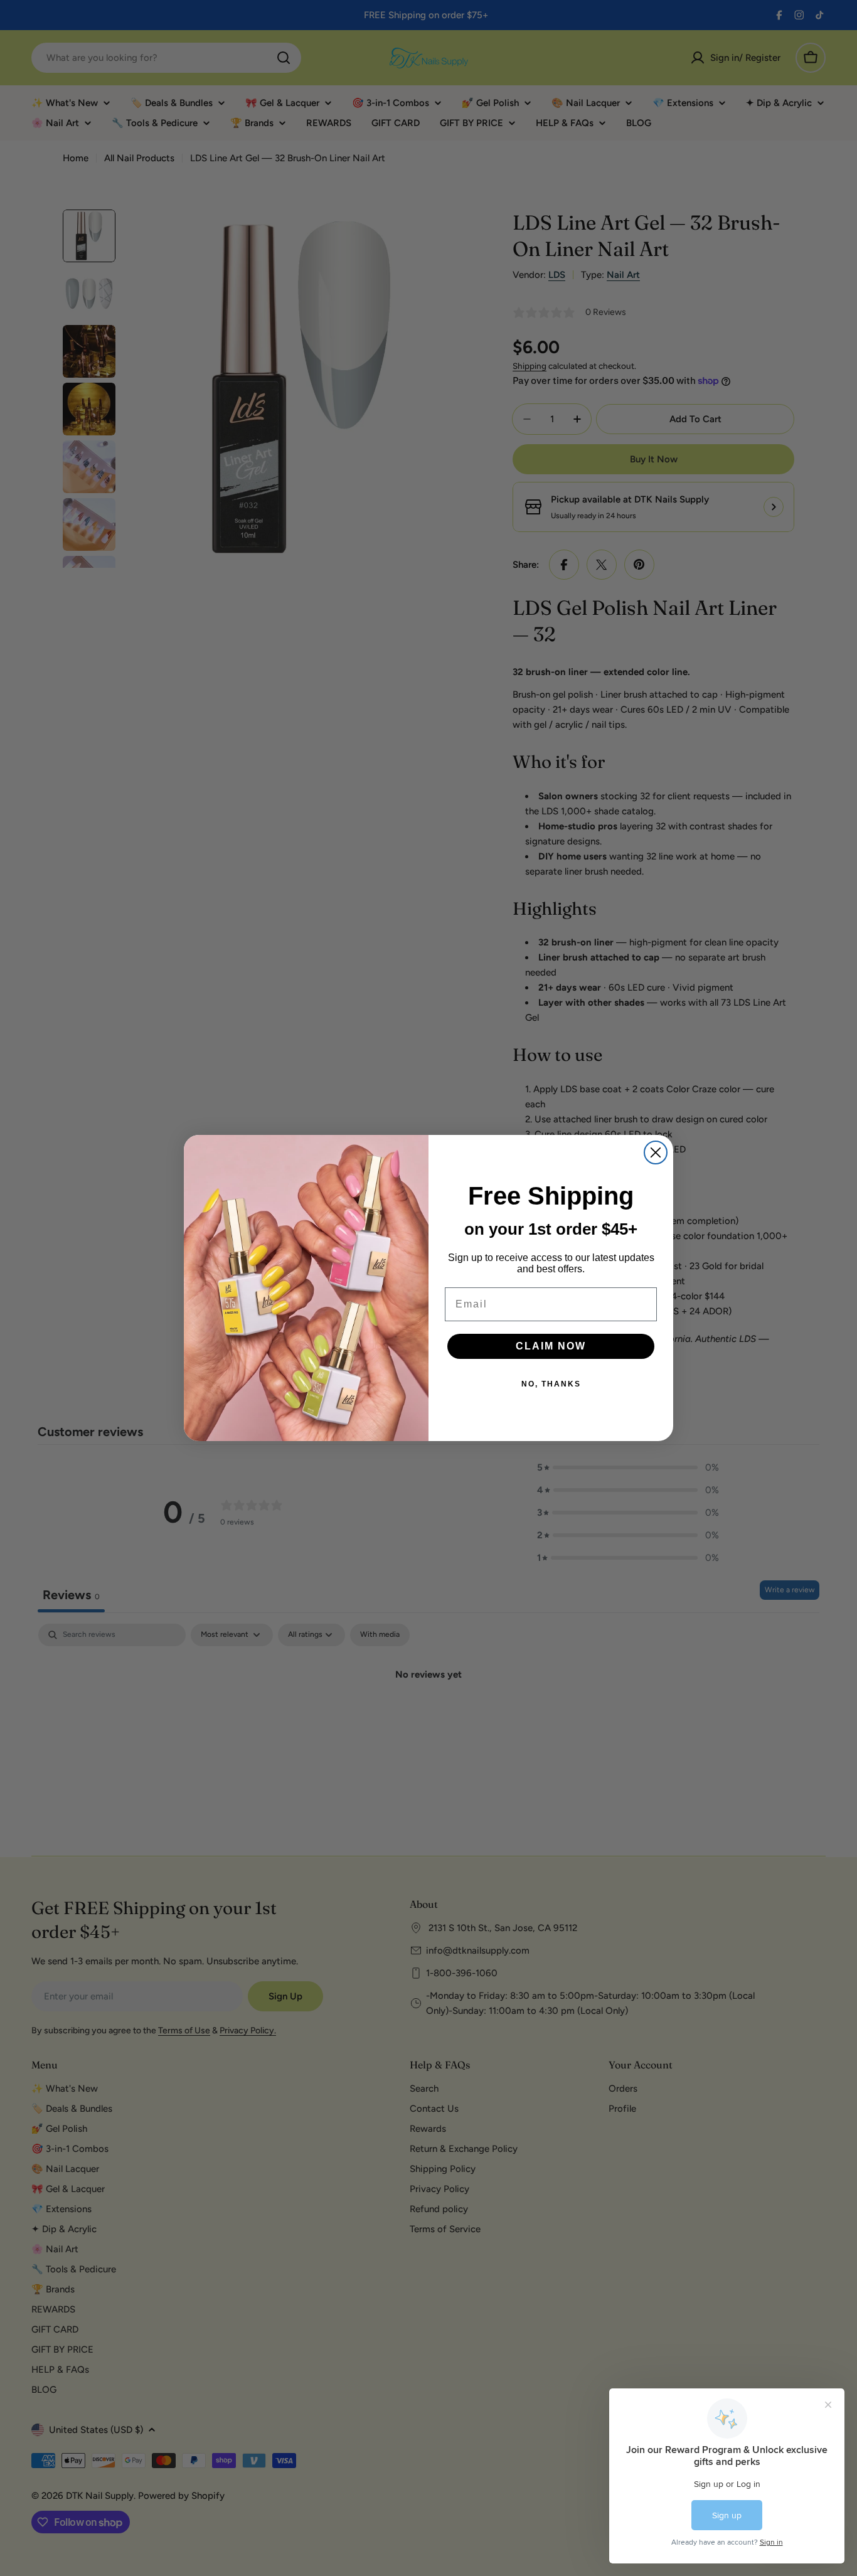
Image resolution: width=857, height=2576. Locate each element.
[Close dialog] (656, 1152)
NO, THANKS (551, 1384)
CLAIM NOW (551, 1346)
